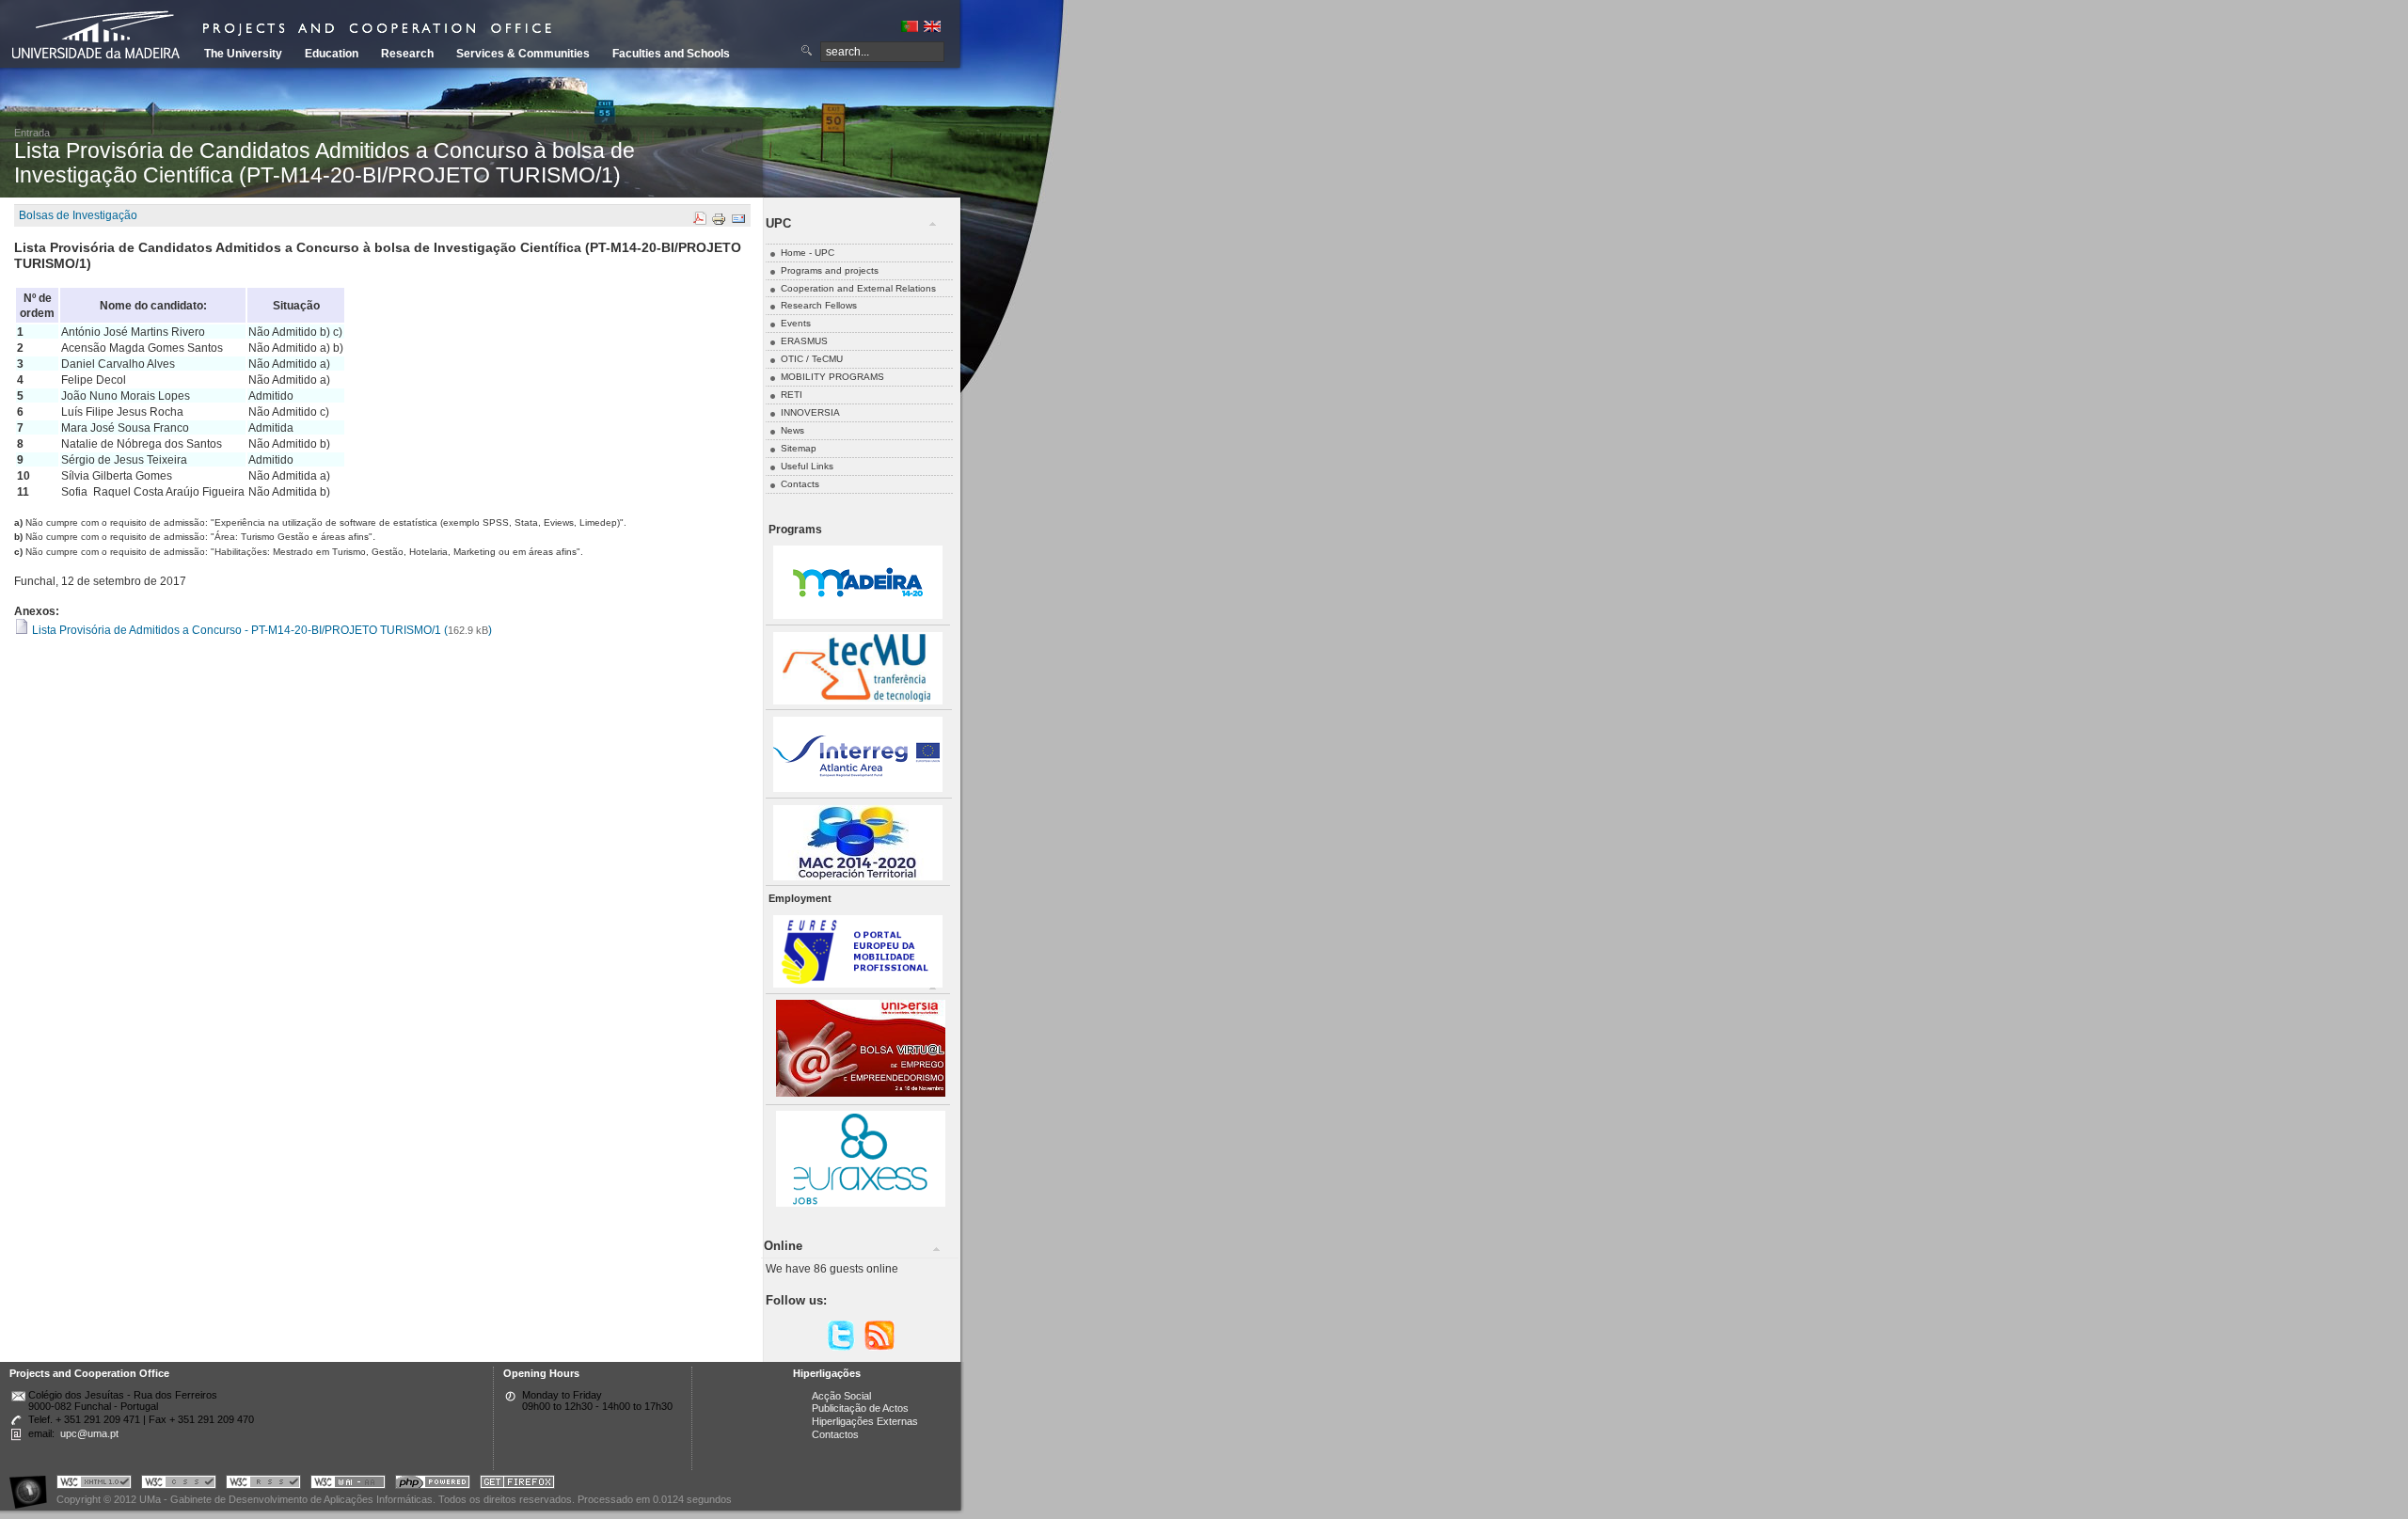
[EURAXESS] (861, 1203)
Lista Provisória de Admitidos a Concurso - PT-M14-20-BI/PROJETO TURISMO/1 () (261, 630)
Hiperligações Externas (865, 1421)
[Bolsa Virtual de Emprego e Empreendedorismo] (861, 1093)
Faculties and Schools (671, 54)
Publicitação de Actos (860, 1408)
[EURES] (858, 984)
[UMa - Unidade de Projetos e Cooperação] (103, 38)
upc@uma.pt (89, 1433)
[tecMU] (858, 701)
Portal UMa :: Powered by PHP (433, 1485)
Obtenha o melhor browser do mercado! (517, 1485)
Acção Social (841, 1396)
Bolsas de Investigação (78, 215)
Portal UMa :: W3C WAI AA (348, 1485)
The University (243, 54)
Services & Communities (523, 54)
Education (332, 54)
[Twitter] (841, 1347)
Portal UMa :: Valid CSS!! (179, 1485)
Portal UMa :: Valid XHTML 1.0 (94, 1485)
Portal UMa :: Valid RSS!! (263, 1485)
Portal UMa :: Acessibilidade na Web (33, 1485)
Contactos (835, 1434)
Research (407, 54)
